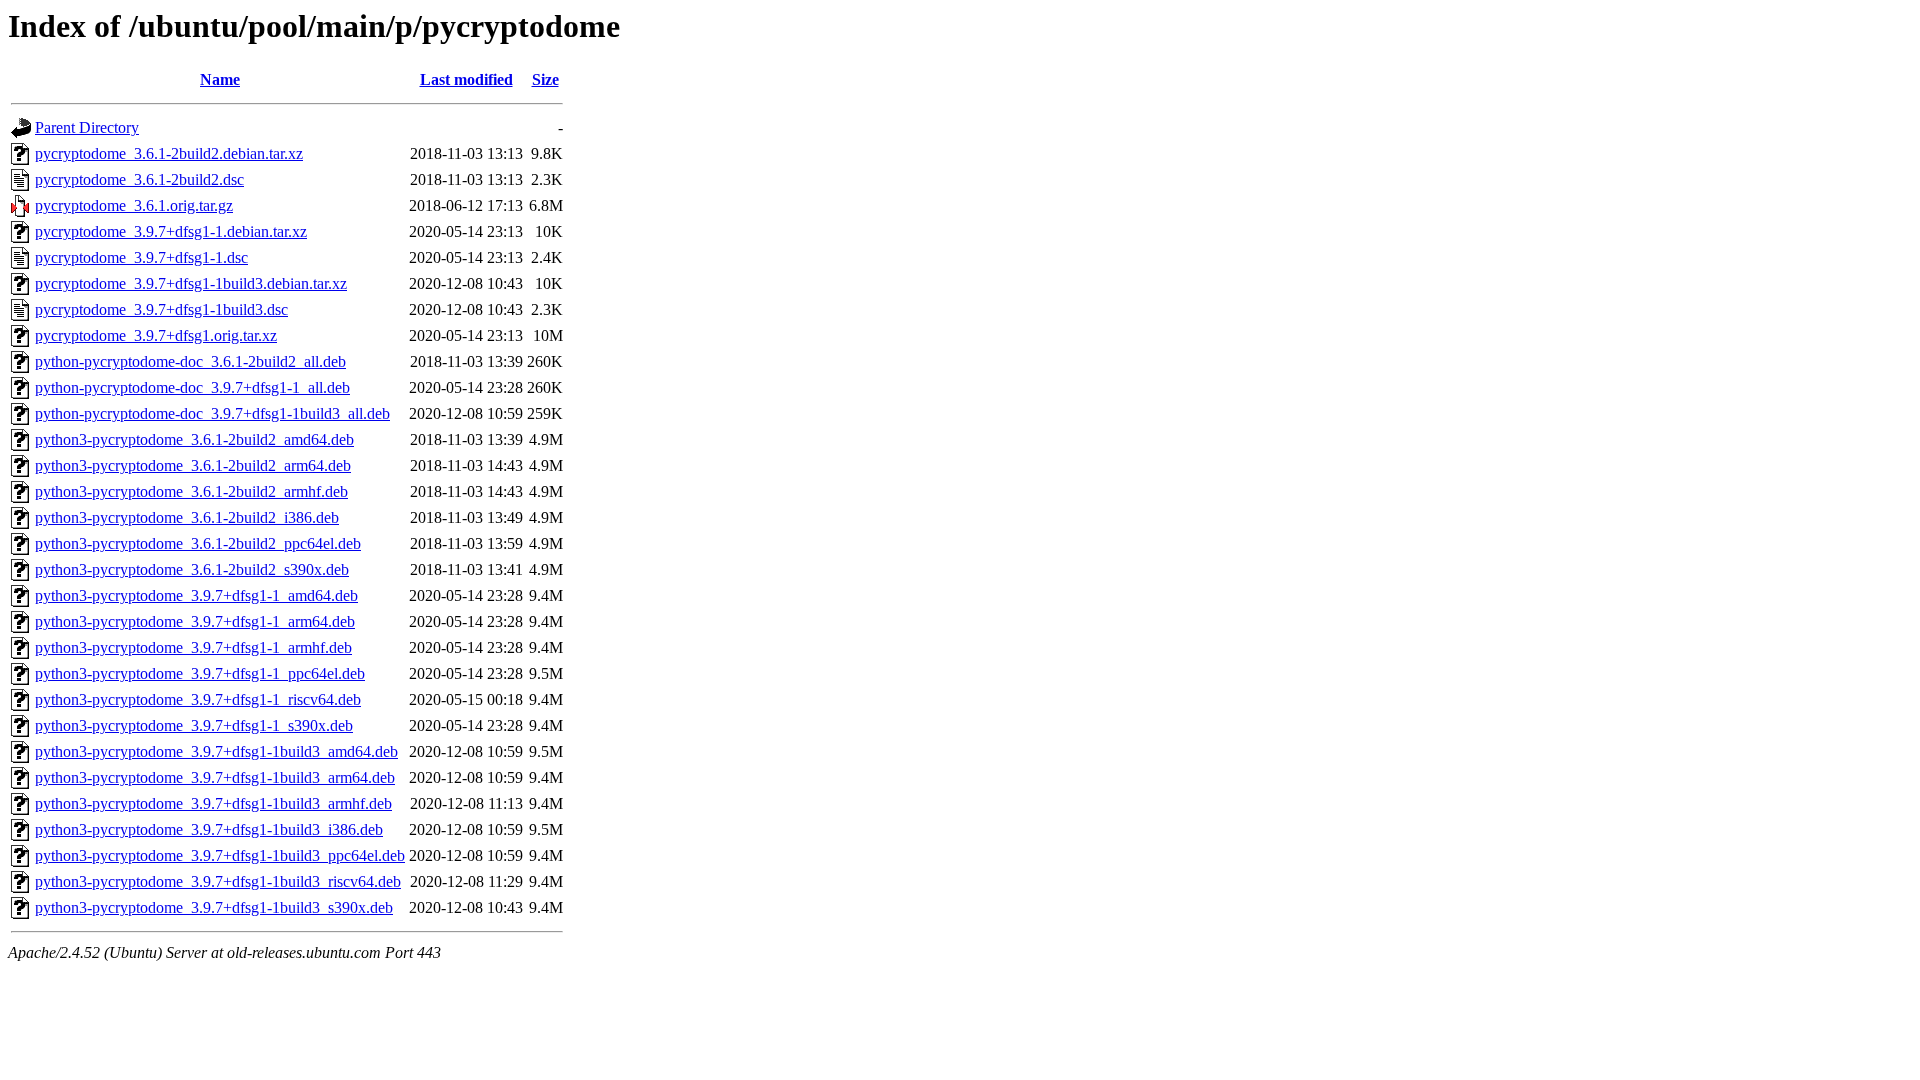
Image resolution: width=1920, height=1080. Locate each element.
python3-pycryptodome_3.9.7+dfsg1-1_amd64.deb (196, 595)
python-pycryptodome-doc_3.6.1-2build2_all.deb (190, 361)
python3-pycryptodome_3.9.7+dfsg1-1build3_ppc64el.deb (220, 855)
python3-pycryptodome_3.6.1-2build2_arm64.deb (193, 465)
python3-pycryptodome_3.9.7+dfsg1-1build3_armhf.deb (213, 803)
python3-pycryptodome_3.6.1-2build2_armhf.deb (191, 491)
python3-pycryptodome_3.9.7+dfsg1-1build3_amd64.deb (216, 751)
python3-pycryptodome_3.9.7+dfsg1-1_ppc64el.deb (200, 673)
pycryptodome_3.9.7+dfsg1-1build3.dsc (161, 309)
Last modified (466, 79)
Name (220, 79)
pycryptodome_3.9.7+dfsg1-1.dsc (141, 257)
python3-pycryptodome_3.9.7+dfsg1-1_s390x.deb (194, 725)
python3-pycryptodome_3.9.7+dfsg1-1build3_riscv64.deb (218, 881)
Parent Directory (87, 127)
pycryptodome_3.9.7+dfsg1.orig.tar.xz (156, 335)
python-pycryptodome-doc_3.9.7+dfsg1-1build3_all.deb (212, 413)
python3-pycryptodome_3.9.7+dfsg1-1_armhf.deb (193, 647)
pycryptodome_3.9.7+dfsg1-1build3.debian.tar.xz (191, 283)
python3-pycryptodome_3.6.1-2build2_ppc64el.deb (198, 543)
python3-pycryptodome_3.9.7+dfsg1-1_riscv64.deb (198, 699)
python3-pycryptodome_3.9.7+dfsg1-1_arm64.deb (195, 621)
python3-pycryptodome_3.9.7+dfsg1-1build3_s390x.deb (214, 907)
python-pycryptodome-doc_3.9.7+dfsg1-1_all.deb (192, 387)
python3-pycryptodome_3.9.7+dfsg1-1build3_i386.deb (209, 829)
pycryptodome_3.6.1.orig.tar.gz (134, 205)
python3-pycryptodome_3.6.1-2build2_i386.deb (187, 517)
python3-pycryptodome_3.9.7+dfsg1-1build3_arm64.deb (215, 777)
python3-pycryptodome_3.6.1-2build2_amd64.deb (194, 439)
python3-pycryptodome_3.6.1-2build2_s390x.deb (192, 569)
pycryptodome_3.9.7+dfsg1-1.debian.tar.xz (171, 231)
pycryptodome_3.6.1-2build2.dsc (139, 179)
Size (545, 79)
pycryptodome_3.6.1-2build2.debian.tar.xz (169, 153)
